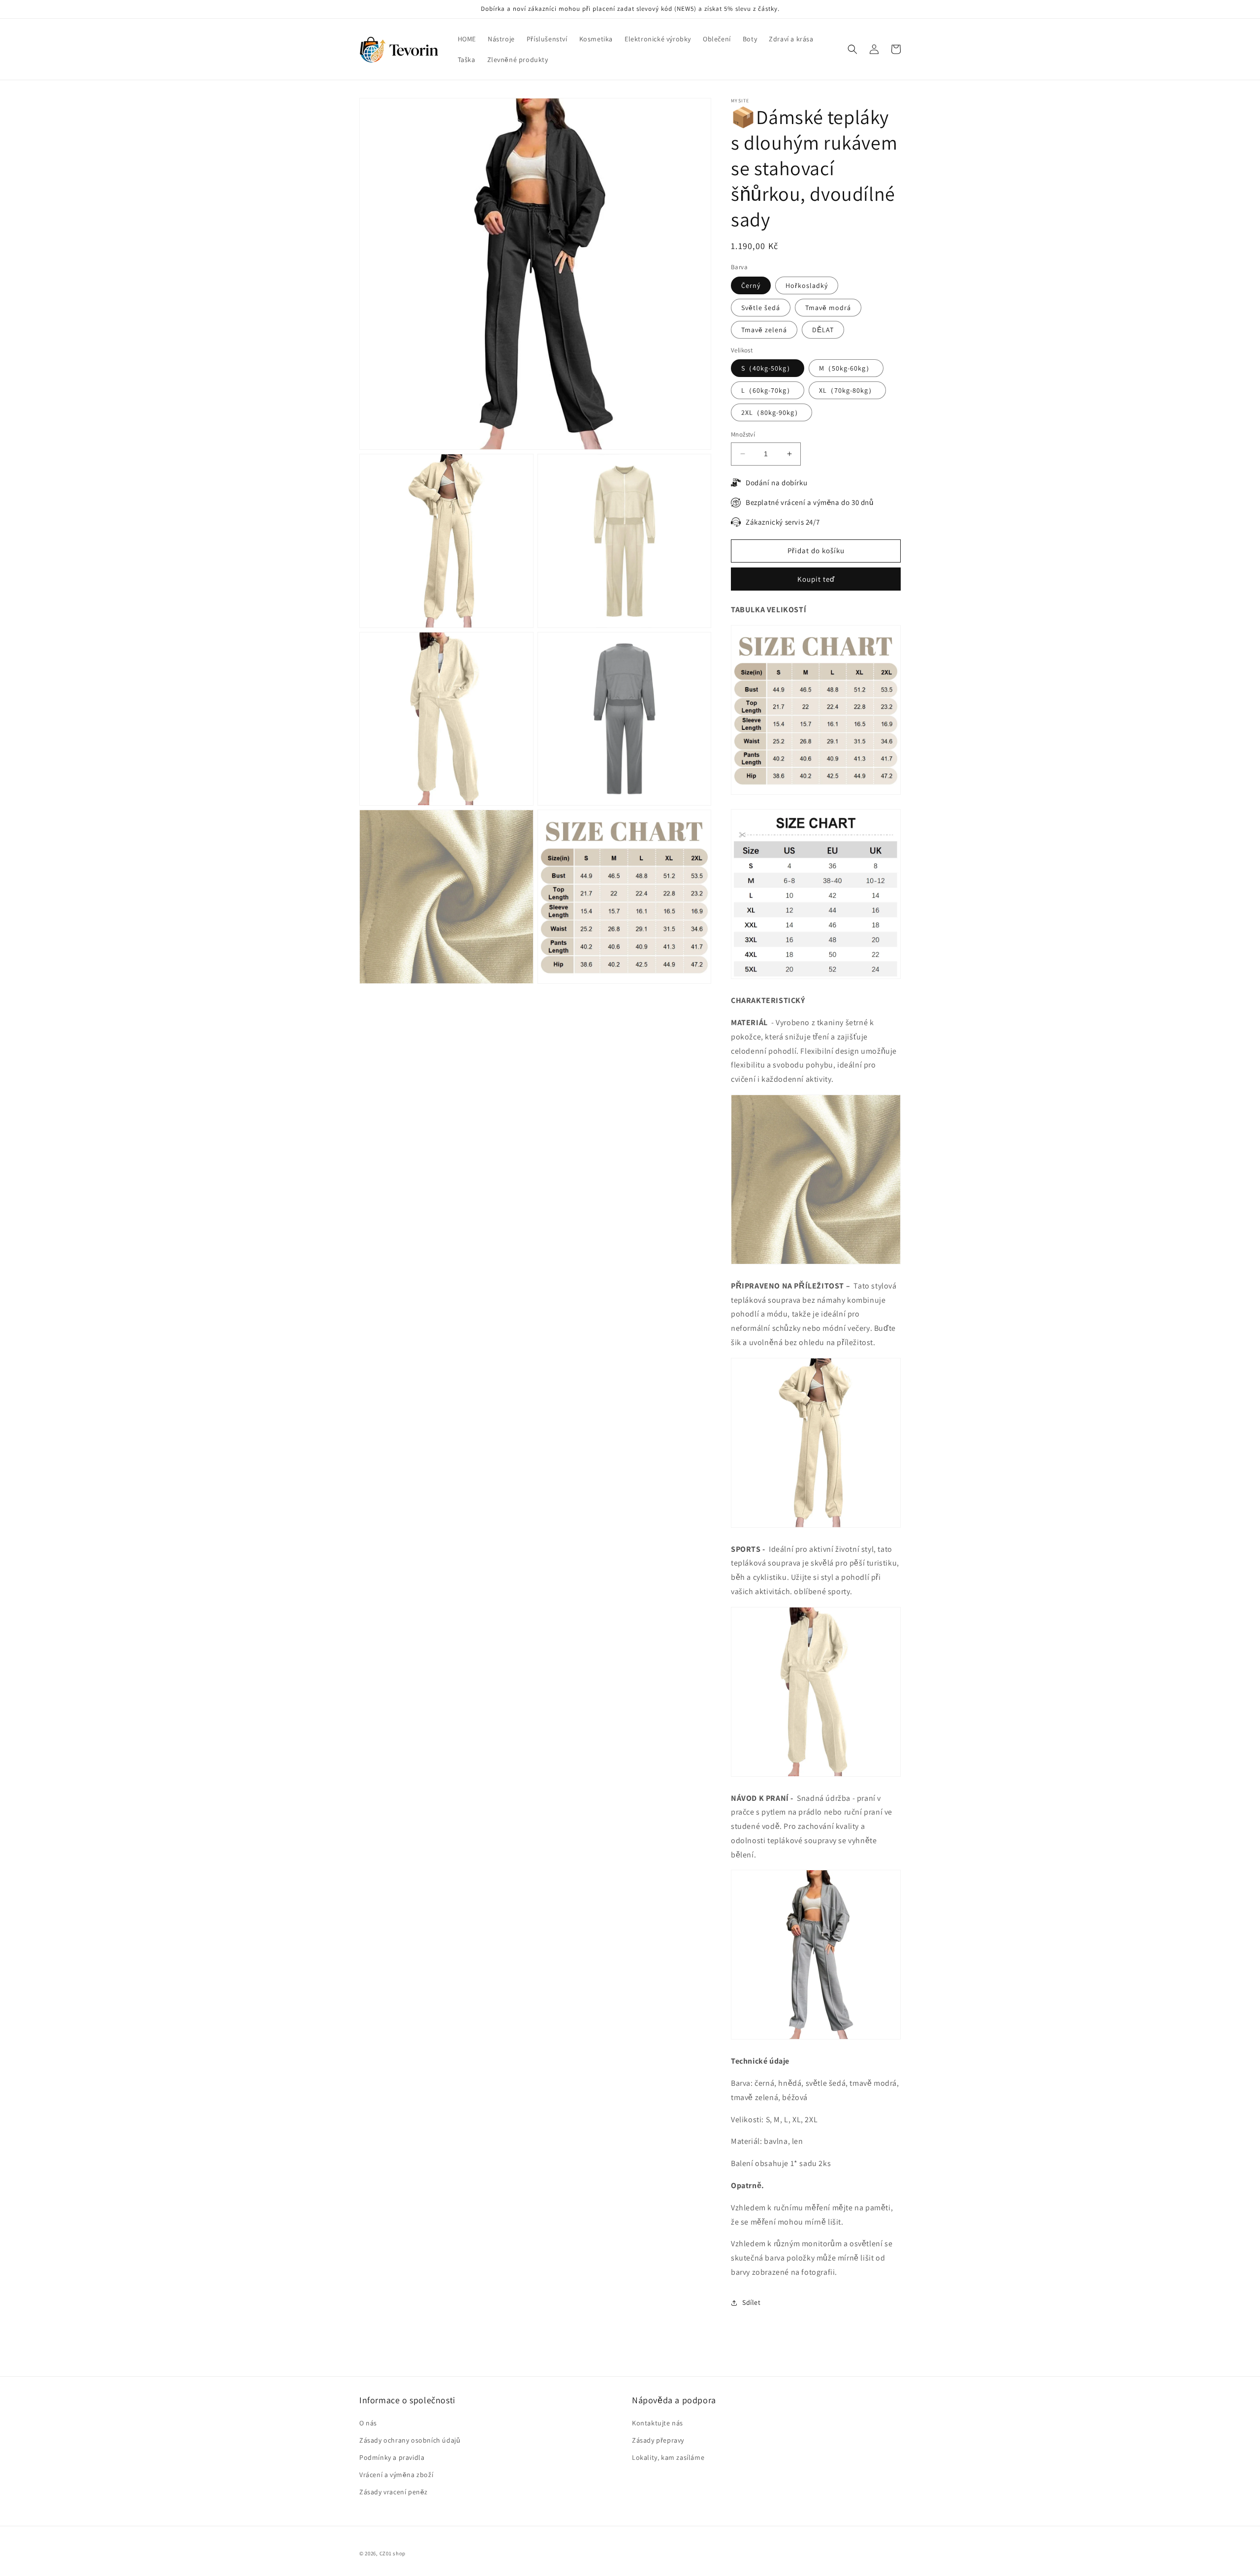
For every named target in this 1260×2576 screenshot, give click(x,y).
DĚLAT (823, 330)
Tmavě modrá (828, 308)
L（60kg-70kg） (768, 390)
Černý (751, 285)
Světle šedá (761, 308)
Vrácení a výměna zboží (396, 2475)
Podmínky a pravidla (392, 2457)
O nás (368, 2423)
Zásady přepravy (658, 2440)
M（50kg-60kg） (846, 368)
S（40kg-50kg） (768, 368)
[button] (852, 49)
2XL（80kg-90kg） (772, 412)
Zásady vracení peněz (394, 2492)
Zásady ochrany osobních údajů (410, 2440)
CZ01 (386, 2553)
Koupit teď (816, 579)
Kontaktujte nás (658, 2423)
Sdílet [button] (752, 2302)
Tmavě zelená (764, 330)
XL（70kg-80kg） (847, 390)
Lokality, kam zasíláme (668, 2457)
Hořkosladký (807, 285)
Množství (743, 434)
